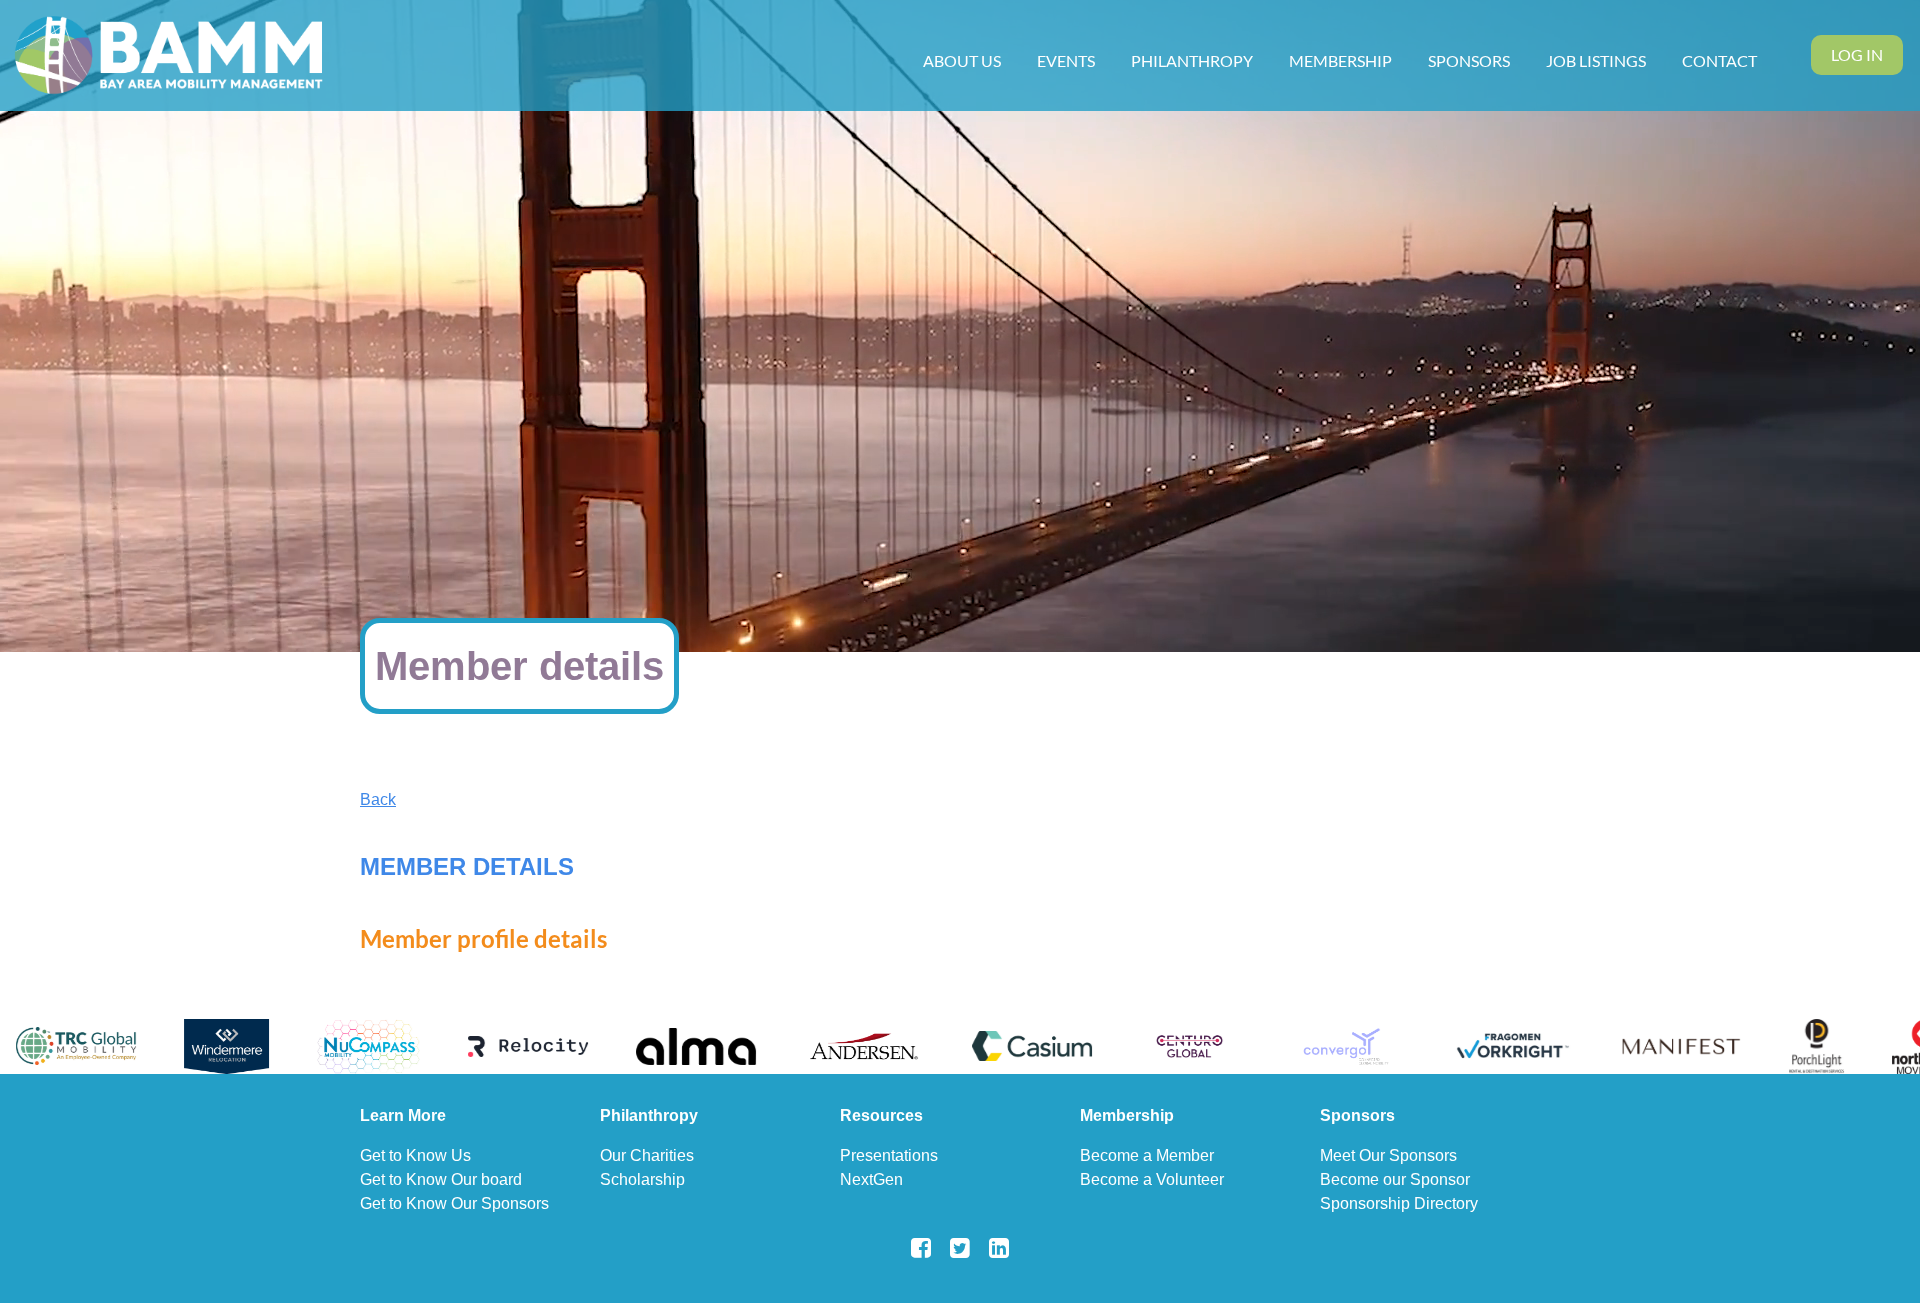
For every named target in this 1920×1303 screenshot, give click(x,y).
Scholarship (642, 1179)
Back (378, 799)
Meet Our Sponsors (1388, 1155)
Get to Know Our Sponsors (454, 1203)
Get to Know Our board (441, 1179)
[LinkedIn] (999, 1247)
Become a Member (1147, 1155)
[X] (960, 1247)
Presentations (889, 1155)
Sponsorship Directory (1399, 1203)
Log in (1857, 54)
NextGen (871, 1179)
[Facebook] (921, 1247)
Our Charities (647, 1155)
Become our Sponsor (1395, 1179)
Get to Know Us (415, 1155)
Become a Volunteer (1152, 1179)
